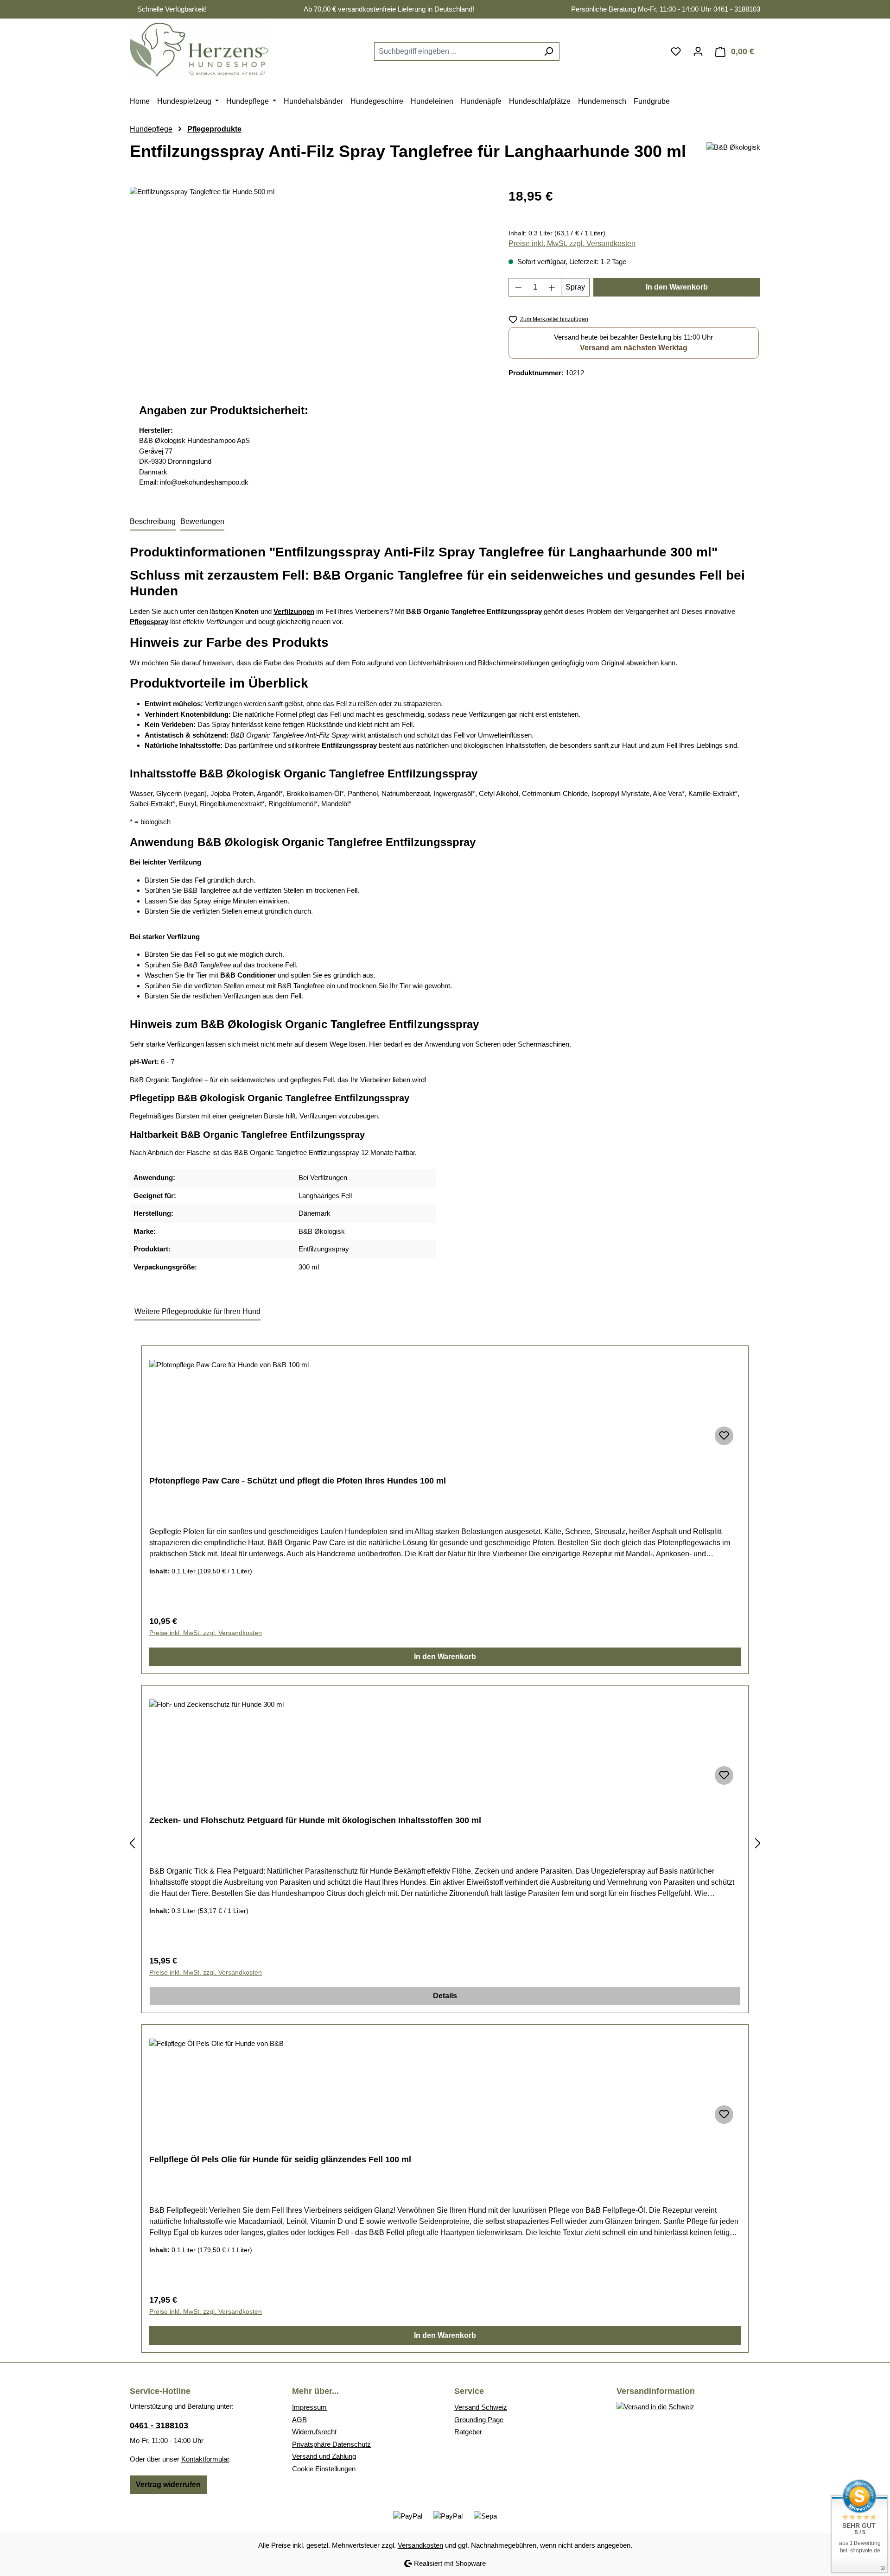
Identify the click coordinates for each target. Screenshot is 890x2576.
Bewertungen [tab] (202, 521)
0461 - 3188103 (159, 2425)
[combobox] (456, 51)
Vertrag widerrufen (168, 2484)
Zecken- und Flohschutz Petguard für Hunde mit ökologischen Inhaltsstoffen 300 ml (315, 1820)
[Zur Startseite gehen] (199, 50)
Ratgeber (468, 2432)
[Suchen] (549, 51)
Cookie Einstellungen (324, 2469)
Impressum (309, 2407)
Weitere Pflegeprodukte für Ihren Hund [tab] (197, 1311)
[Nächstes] (758, 1844)
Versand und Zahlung (324, 2456)
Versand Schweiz (481, 2407)
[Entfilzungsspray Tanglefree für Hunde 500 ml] (310, 286)
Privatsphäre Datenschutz (331, 2444)
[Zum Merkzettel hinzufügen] (724, 1436)
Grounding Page (479, 2420)
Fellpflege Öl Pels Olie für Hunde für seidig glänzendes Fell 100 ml (280, 2159)
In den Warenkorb (677, 287)
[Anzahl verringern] (518, 287)
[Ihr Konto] (698, 51)
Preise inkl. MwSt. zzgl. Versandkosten (572, 243)
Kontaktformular (205, 2459)
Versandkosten (420, 2545)
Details (445, 1996)
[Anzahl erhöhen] (552, 287)
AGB (299, 2420)
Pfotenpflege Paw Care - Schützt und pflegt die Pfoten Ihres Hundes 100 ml (298, 1481)
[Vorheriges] (132, 1844)
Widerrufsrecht (314, 2432)
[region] (310, 286)
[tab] (153, 522)
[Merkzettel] (676, 51)
